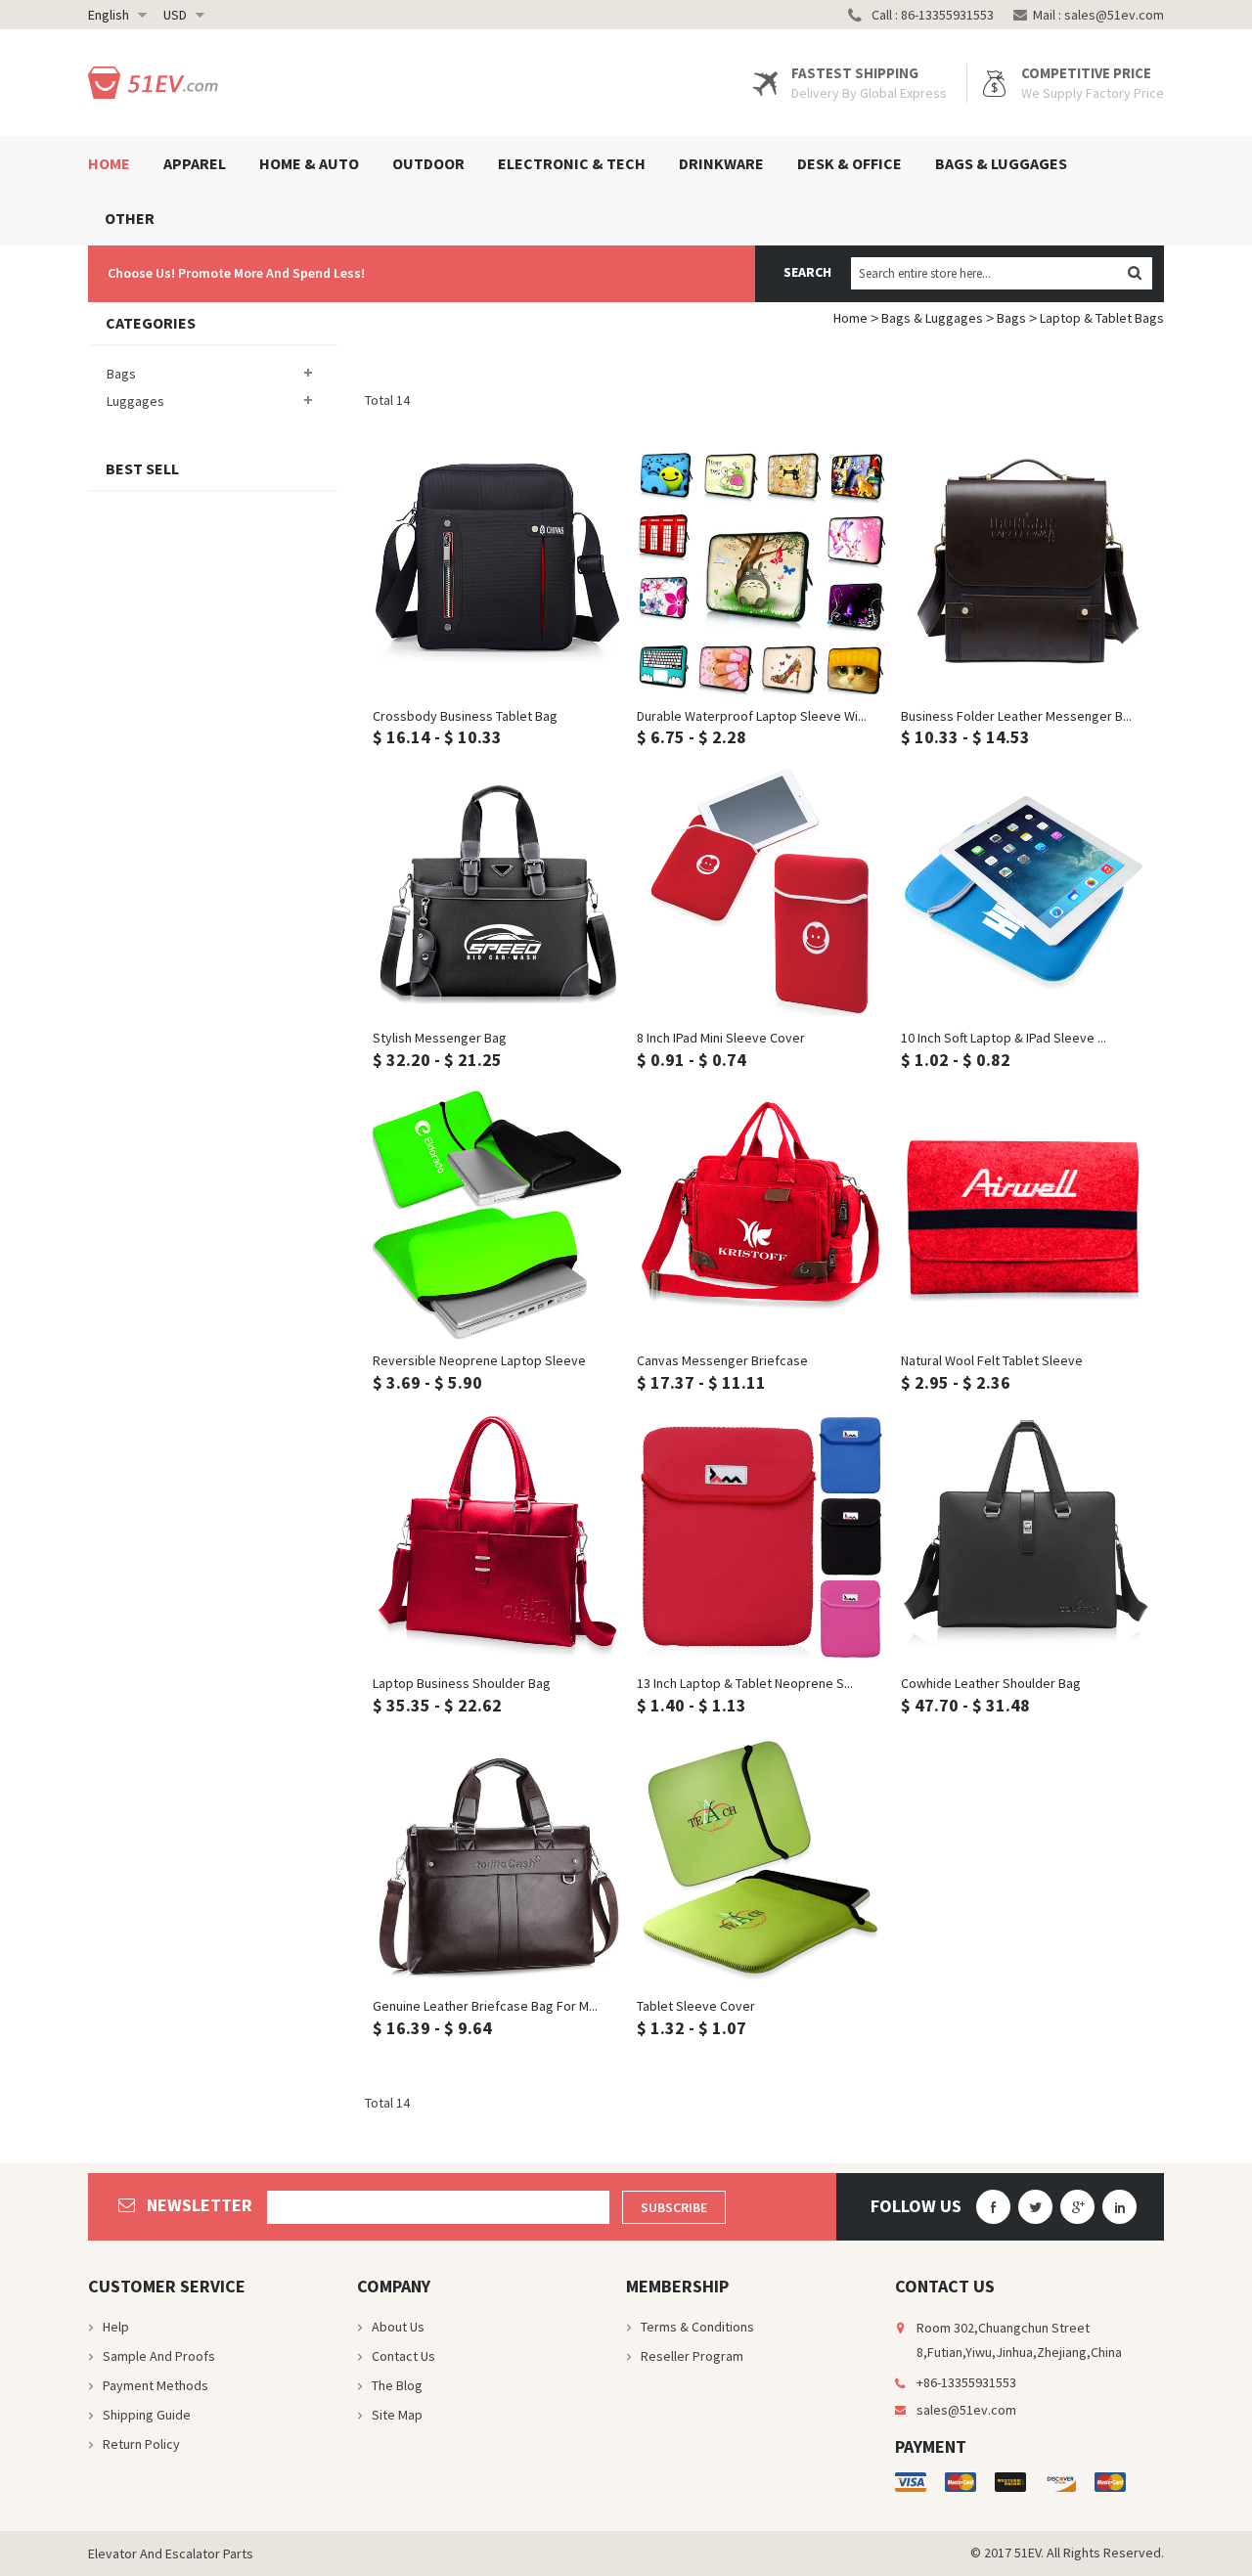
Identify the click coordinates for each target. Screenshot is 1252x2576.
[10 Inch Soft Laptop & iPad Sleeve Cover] (1025, 892)
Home (850, 318)
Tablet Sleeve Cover (696, 2006)
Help (116, 2327)
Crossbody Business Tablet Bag (465, 716)
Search (807, 272)
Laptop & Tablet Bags (1102, 318)
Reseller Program (692, 2356)
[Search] (1134, 273)
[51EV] (157, 83)
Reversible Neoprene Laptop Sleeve (479, 1360)
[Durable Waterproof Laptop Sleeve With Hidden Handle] (761, 570)
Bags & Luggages (932, 318)
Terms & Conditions (697, 2327)
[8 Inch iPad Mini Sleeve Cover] (761, 892)
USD (175, 15)
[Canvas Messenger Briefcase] (761, 1215)
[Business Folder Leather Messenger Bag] (1025, 570)
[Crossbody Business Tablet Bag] (497, 570)
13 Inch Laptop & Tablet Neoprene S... (745, 1683)
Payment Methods (156, 2385)
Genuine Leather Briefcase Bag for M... (485, 2006)
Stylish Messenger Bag (440, 1038)
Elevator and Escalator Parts (171, 2554)
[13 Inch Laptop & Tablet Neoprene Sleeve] (761, 1537)
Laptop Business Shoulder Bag (462, 1683)
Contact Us (403, 2356)
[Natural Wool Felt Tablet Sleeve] (1025, 1215)
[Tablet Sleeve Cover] (761, 1860)
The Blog (397, 2385)
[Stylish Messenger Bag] (497, 892)
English (109, 15)
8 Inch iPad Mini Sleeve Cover (721, 1038)
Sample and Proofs (159, 2356)
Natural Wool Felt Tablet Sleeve (992, 1360)
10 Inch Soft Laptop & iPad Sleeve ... (1004, 1038)
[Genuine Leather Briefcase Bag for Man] (497, 1860)
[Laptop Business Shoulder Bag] (497, 1537)
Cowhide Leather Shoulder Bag (991, 1683)
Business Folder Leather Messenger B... (1016, 716)
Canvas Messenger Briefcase (722, 1360)
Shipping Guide (147, 2415)
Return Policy (141, 2444)
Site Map (397, 2415)
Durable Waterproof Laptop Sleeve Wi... (752, 716)
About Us (398, 2327)
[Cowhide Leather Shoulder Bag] (1025, 1537)
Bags (1011, 318)
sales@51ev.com (1114, 15)
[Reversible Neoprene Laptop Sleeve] (497, 1215)
